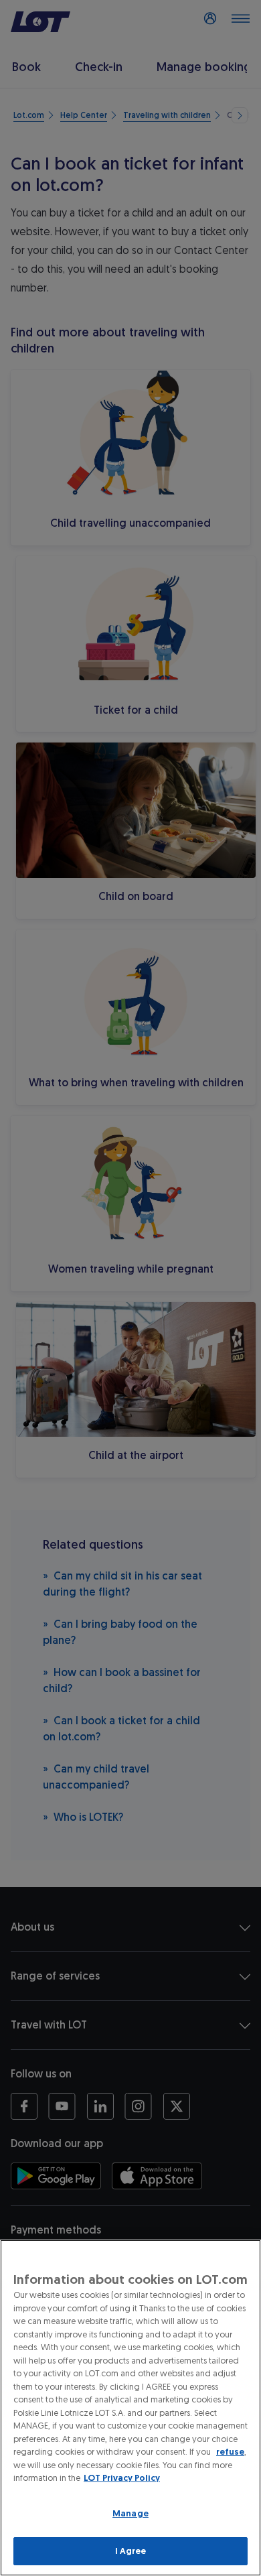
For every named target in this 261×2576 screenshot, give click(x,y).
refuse (230, 2452)
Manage (130, 2513)
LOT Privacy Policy (122, 2478)
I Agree (131, 2551)
